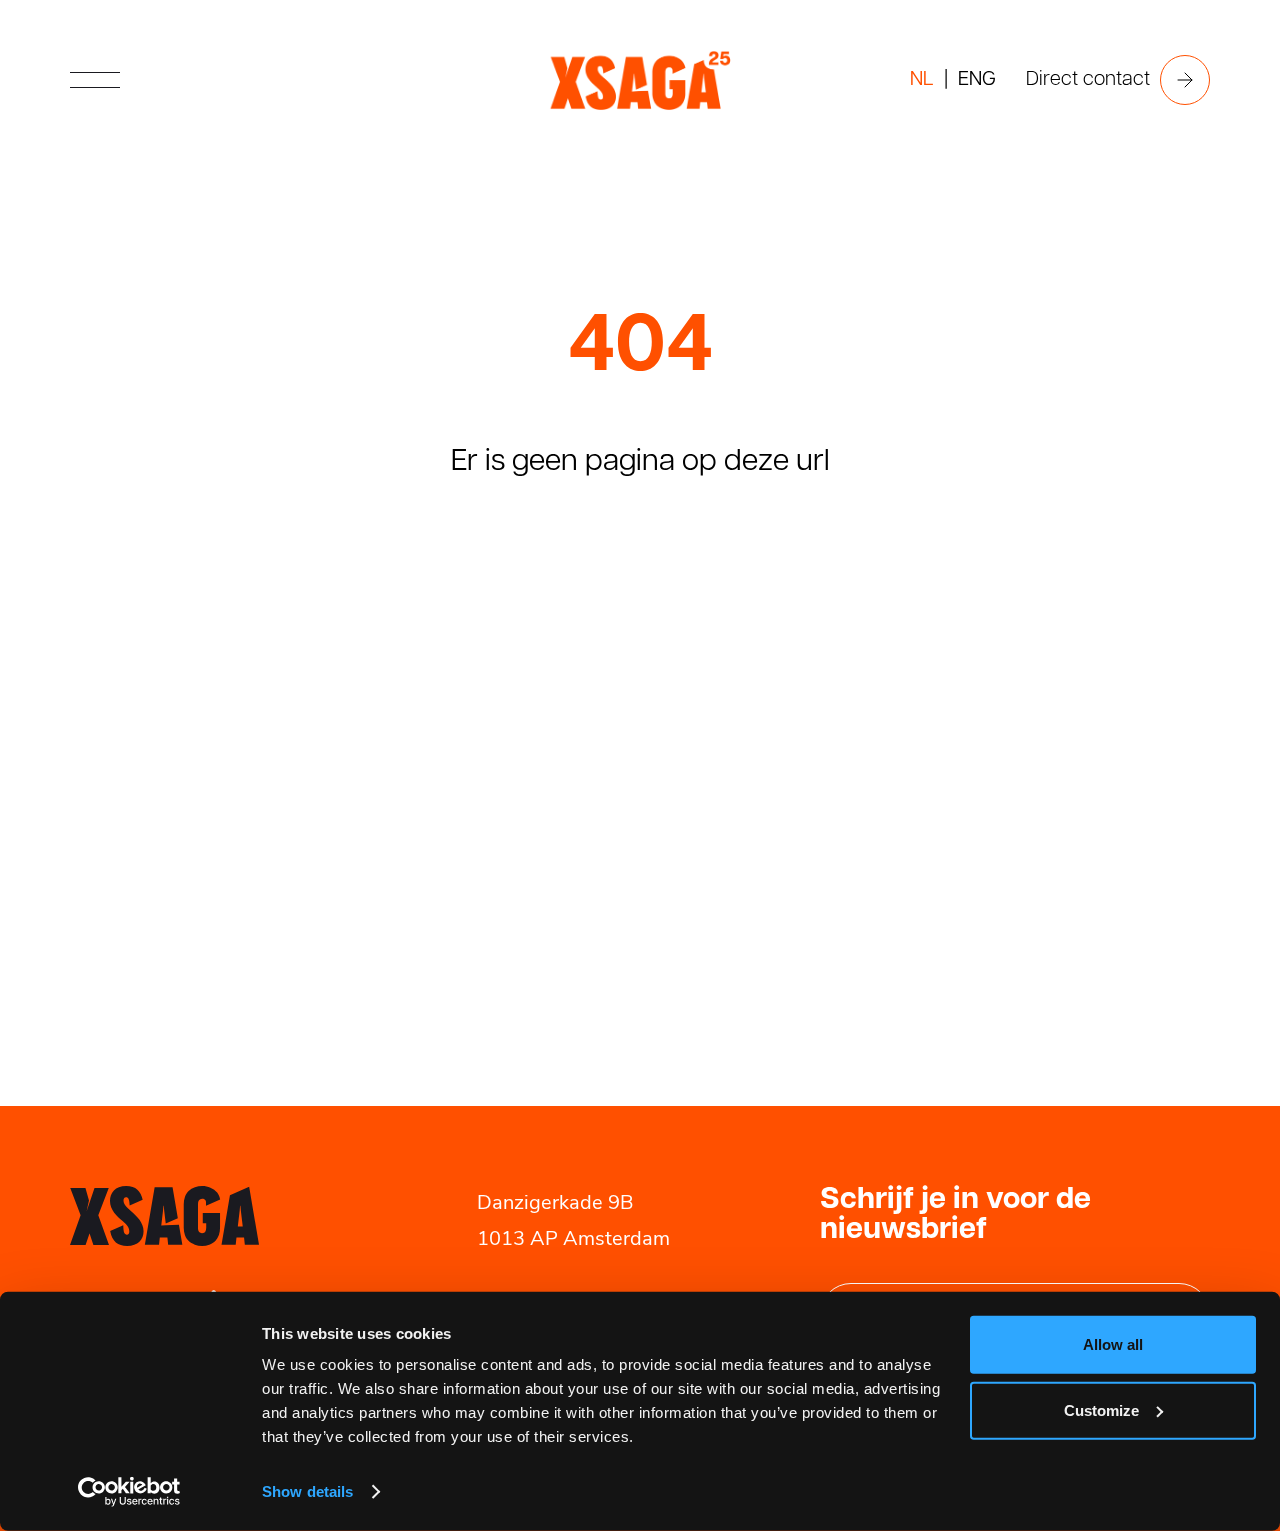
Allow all (1113, 1344)
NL (922, 80)
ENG (977, 80)
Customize (1101, 1409)
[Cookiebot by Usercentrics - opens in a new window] (129, 1492)
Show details (307, 1491)
